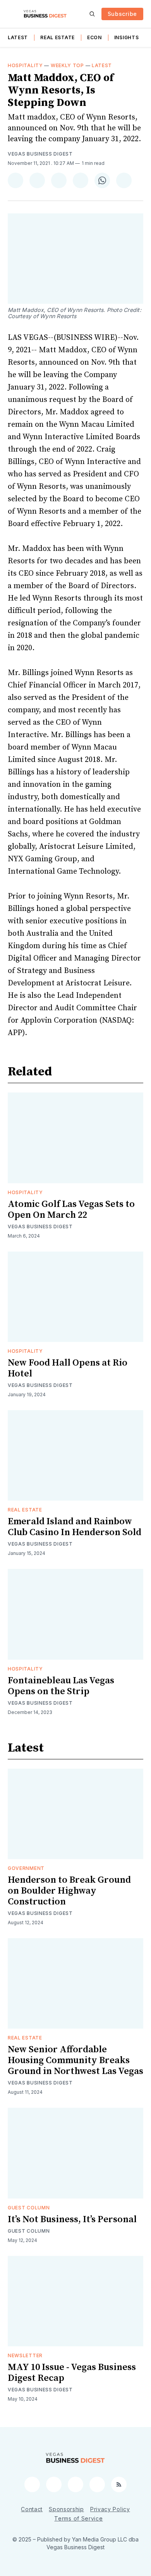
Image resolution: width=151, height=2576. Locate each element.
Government (26, 1868)
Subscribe (122, 14)
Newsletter (25, 2355)
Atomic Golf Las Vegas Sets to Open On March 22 (71, 1210)
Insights (127, 37)
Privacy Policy (110, 2509)
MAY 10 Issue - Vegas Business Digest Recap (72, 2373)
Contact (32, 2509)
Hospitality (25, 65)
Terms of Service (78, 2518)
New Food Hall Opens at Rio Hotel (68, 1368)
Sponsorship (66, 2509)
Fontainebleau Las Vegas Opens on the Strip (61, 1686)
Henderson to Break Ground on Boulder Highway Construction (69, 1891)
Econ (94, 37)
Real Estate (57, 37)
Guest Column (29, 2208)
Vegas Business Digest (40, 154)
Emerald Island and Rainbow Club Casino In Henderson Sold (75, 1527)
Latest (18, 37)
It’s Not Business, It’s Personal (72, 2219)
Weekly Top (67, 65)
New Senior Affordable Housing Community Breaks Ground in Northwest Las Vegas (75, 2060)
